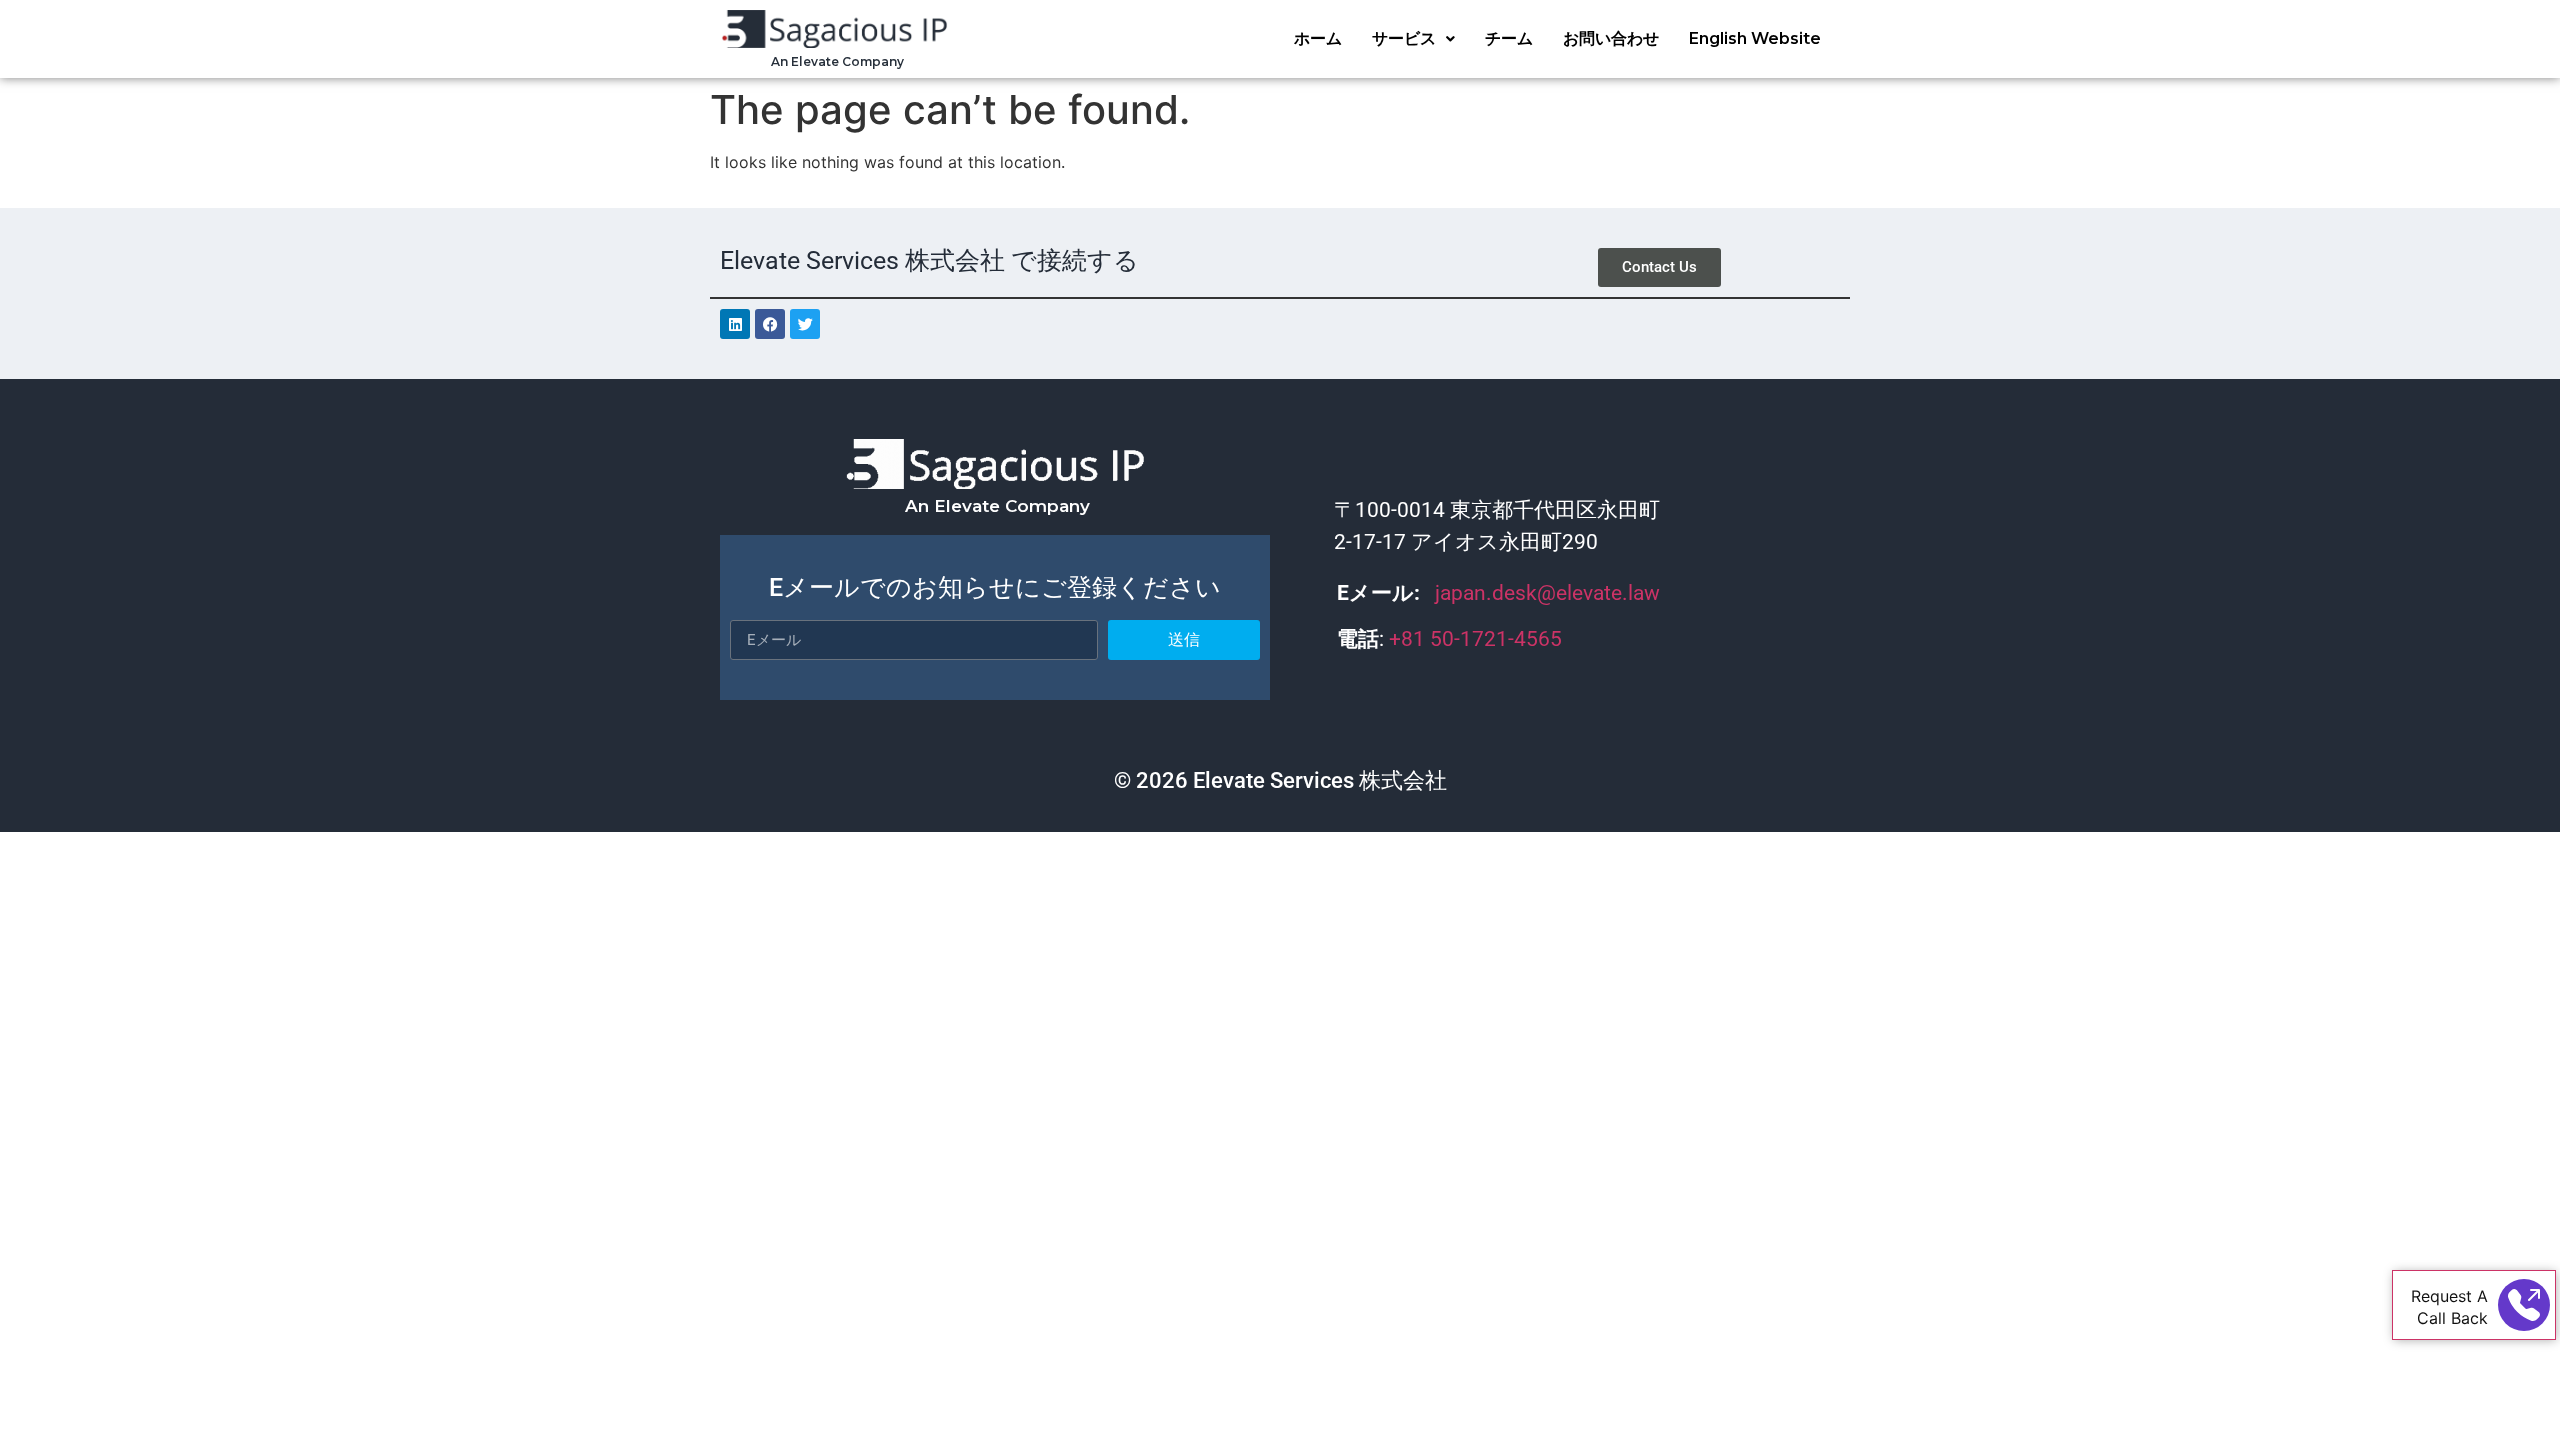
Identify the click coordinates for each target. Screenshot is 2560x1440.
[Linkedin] (735, 324)
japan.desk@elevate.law (1547, 593)
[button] (1413, 39)
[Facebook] (770, 324)
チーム (1509, 38)
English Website (1755, 38)
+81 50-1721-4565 (1478, 639)
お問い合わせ (1611, 38)
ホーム (1318, 38)
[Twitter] (805, 324)
